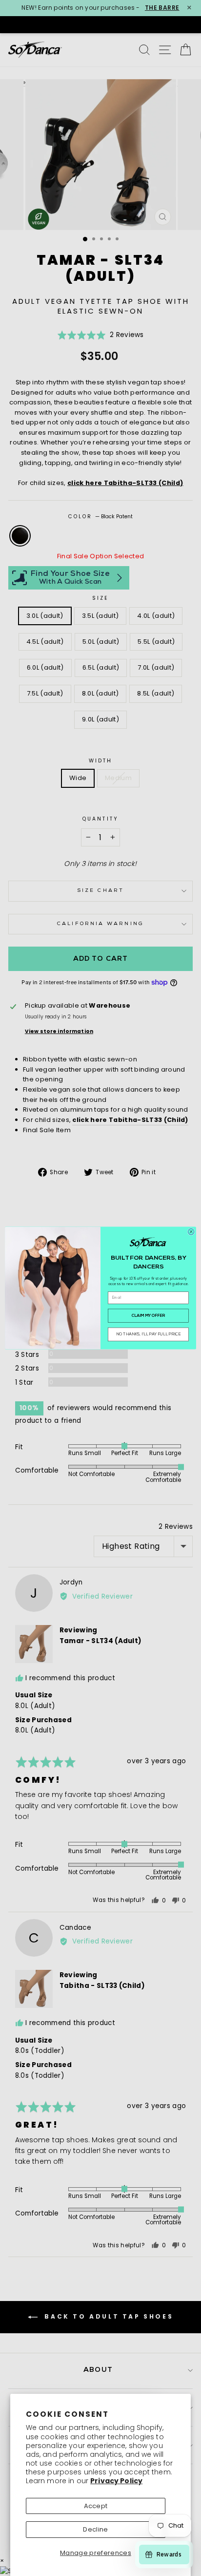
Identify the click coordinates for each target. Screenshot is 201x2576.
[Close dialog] (191, 1232)
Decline (95, 2529)
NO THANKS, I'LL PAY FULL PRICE (149, 1334)
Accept (96, 2506)
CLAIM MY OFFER (149, 1316)
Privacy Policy (116, 2481)
